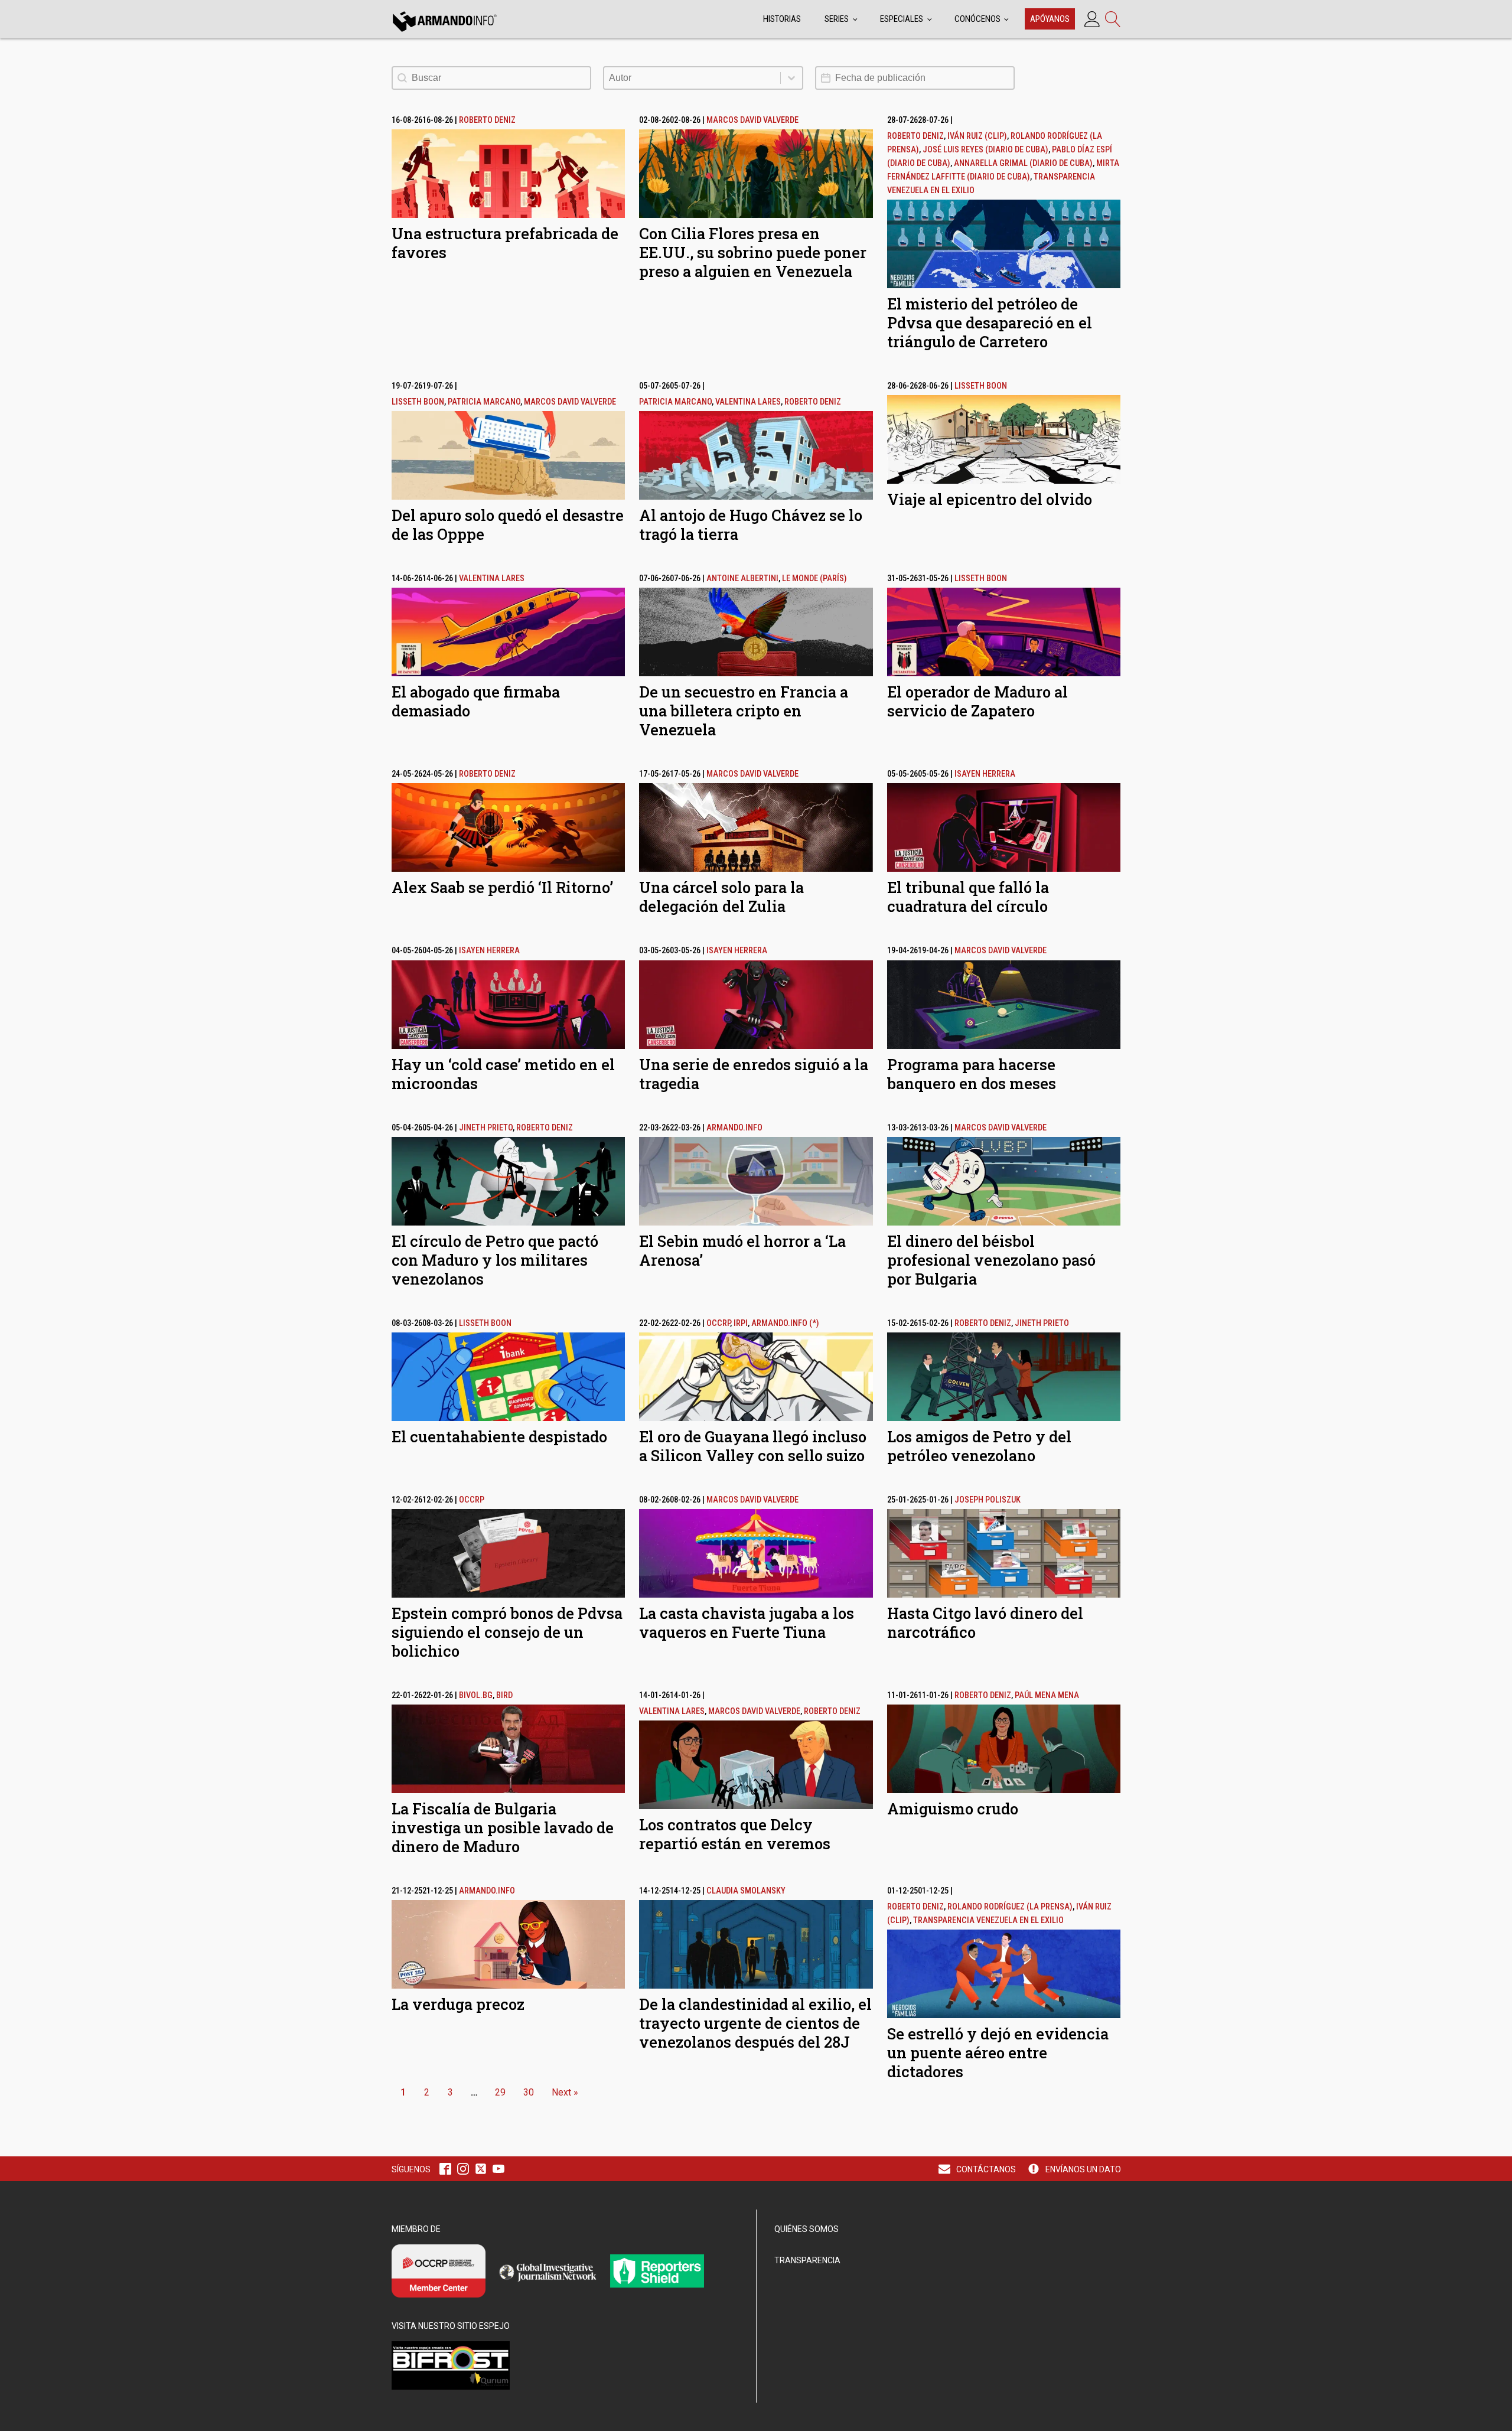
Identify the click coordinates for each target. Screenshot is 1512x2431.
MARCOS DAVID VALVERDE (752, 120)
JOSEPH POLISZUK (988, 1500)
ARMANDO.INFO (734, 1128)
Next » (565, 2092)
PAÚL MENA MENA (1047, 1695)
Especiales (902, 19)
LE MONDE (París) (814, 579)
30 (529, 2092)
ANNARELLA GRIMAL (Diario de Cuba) (1023, 163)
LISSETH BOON (418, 402)
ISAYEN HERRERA (985, 774)
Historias (782, 19)
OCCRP (718, 1323)
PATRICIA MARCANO (484, 402)
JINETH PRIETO (486, 1128)
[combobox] (692, 78)
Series (837, 19)
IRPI (741, 1323)
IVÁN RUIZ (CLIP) (977, 136)
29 (500, 2092)
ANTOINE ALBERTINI (742, 579)
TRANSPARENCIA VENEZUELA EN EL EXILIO (988, 1920)
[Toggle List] (791, 78)
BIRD (504, 1695)
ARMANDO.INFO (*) (785, 1323)
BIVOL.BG (476, 1695)
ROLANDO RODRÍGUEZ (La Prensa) (1010, 1907)
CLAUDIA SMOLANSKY (746, 1891)
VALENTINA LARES (748, 402)
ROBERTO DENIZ (487, 120)
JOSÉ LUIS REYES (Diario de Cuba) (985, 150)
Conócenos (977, 19)
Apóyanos (1050, 19)
